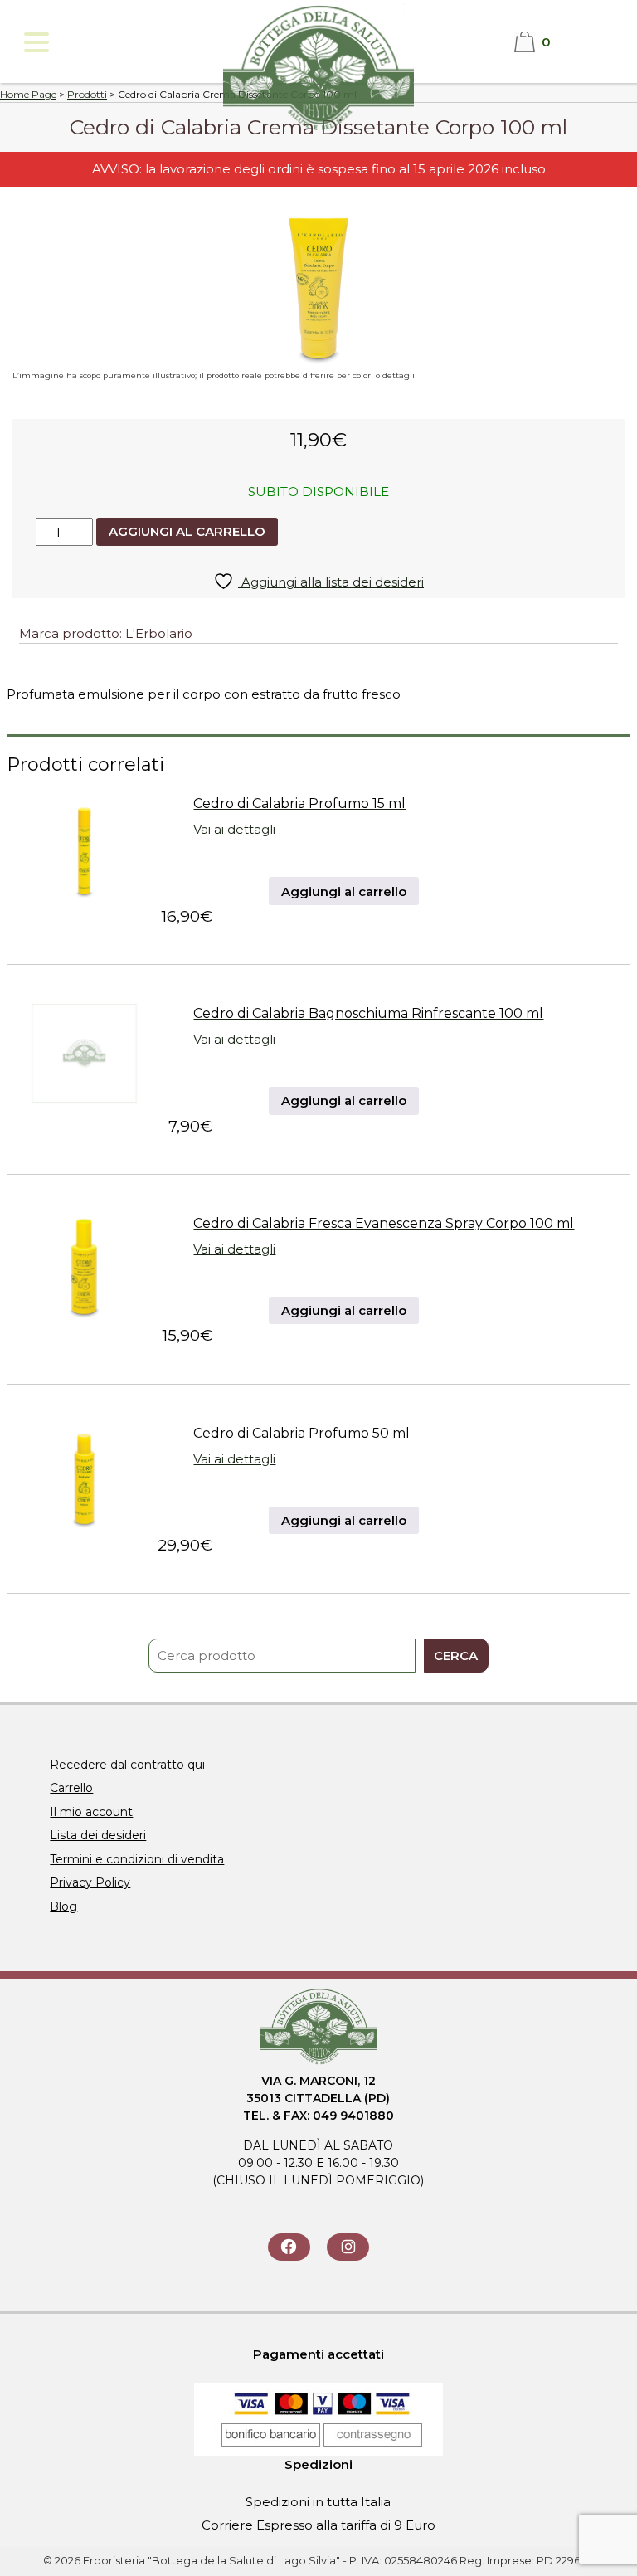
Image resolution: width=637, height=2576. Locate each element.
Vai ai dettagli (234, 829)
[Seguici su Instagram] (348, 2247)
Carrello (71, 1788)
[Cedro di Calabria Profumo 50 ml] (84, 1524)
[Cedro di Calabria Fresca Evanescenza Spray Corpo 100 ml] (84, 1315)
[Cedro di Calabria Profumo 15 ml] (84, 895)
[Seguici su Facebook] (289, 2247)
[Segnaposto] (84, 1105)
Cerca (456, 1656)
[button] (35, 42)
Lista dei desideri (98, 1835)
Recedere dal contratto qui (127, 1765)
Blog (63, 1906)
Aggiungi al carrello (187, 531)
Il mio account (91, 1812)
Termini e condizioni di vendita (137, 1859)
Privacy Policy (90, 1882)
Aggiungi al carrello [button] (344, 891)
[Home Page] (318, 131)
